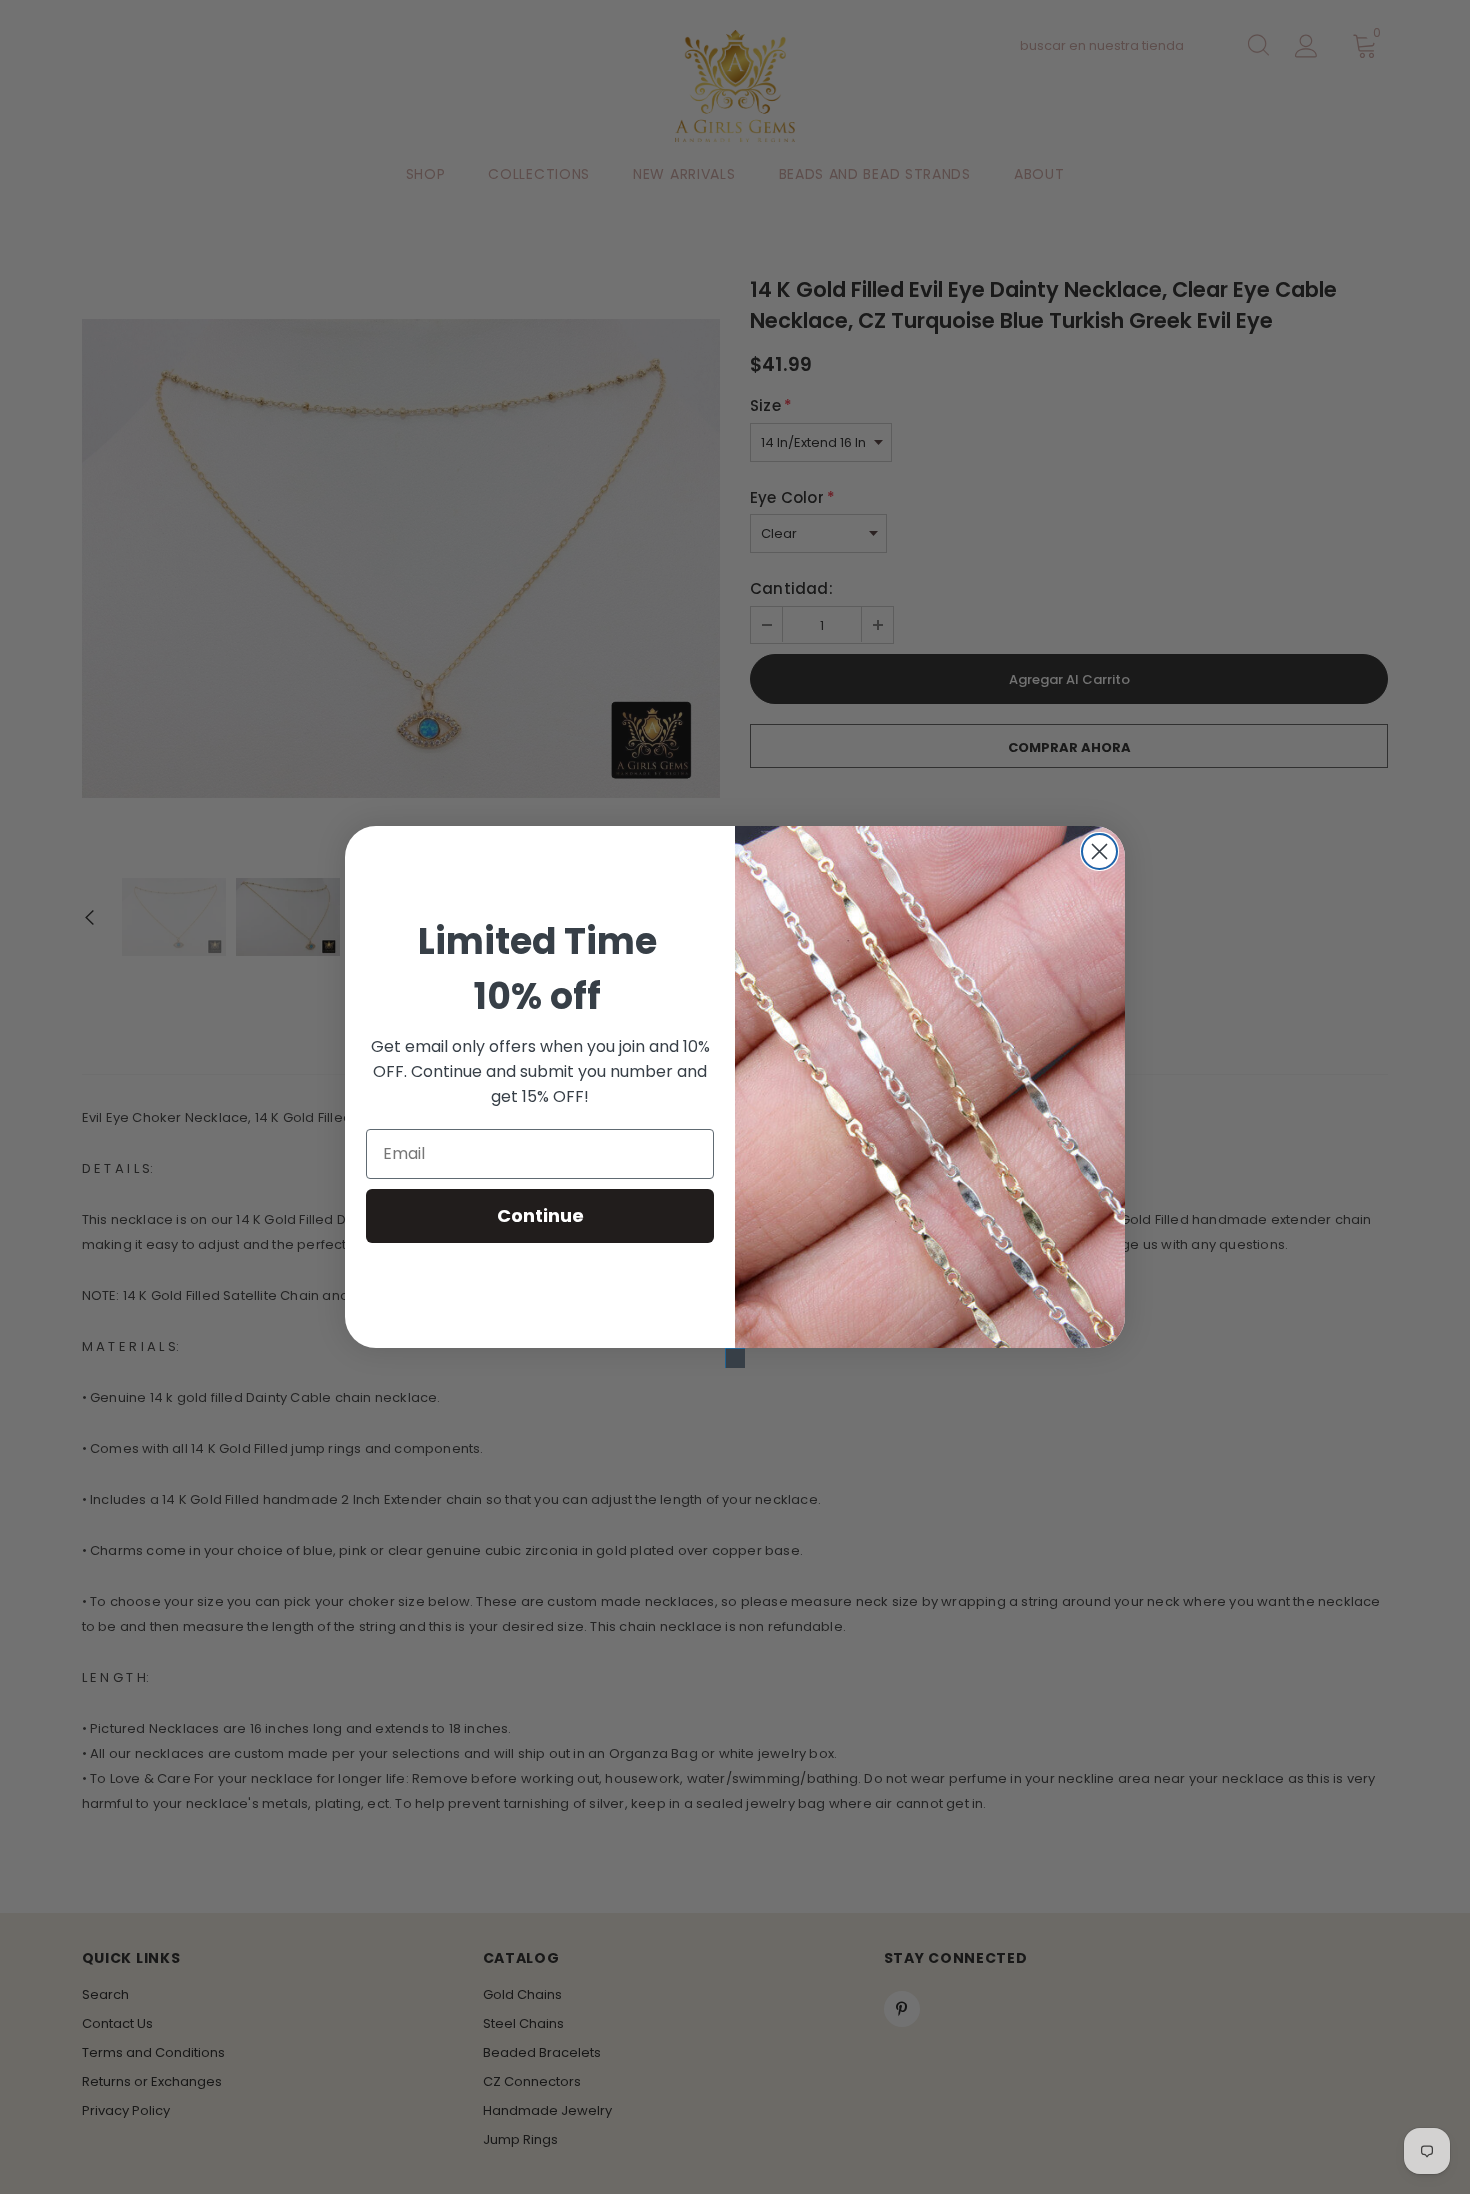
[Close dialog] (1099, 851)
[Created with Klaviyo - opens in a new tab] (735, 1358)
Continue (540, 1215)
